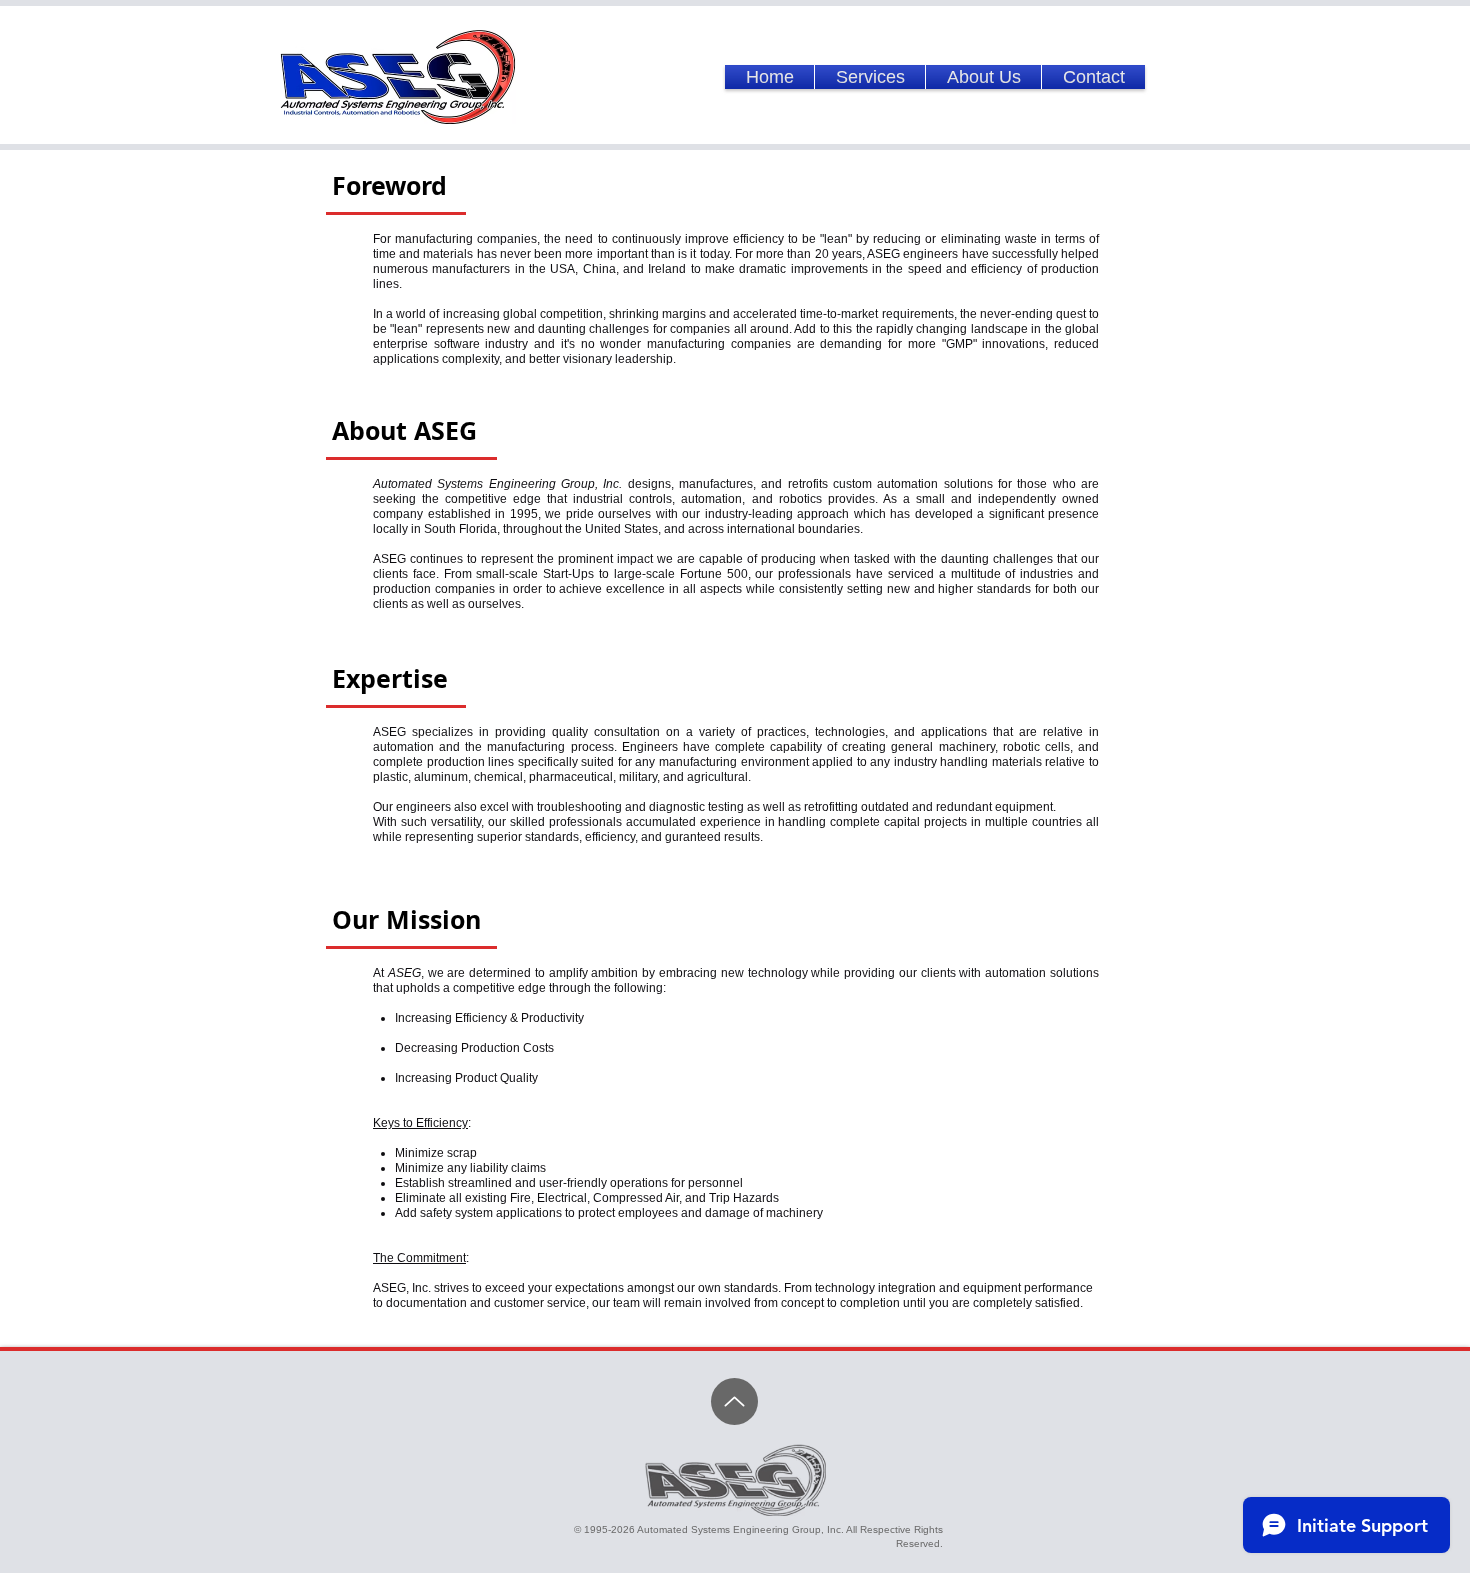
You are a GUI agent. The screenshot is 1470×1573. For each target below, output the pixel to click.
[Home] (734, 1401)
